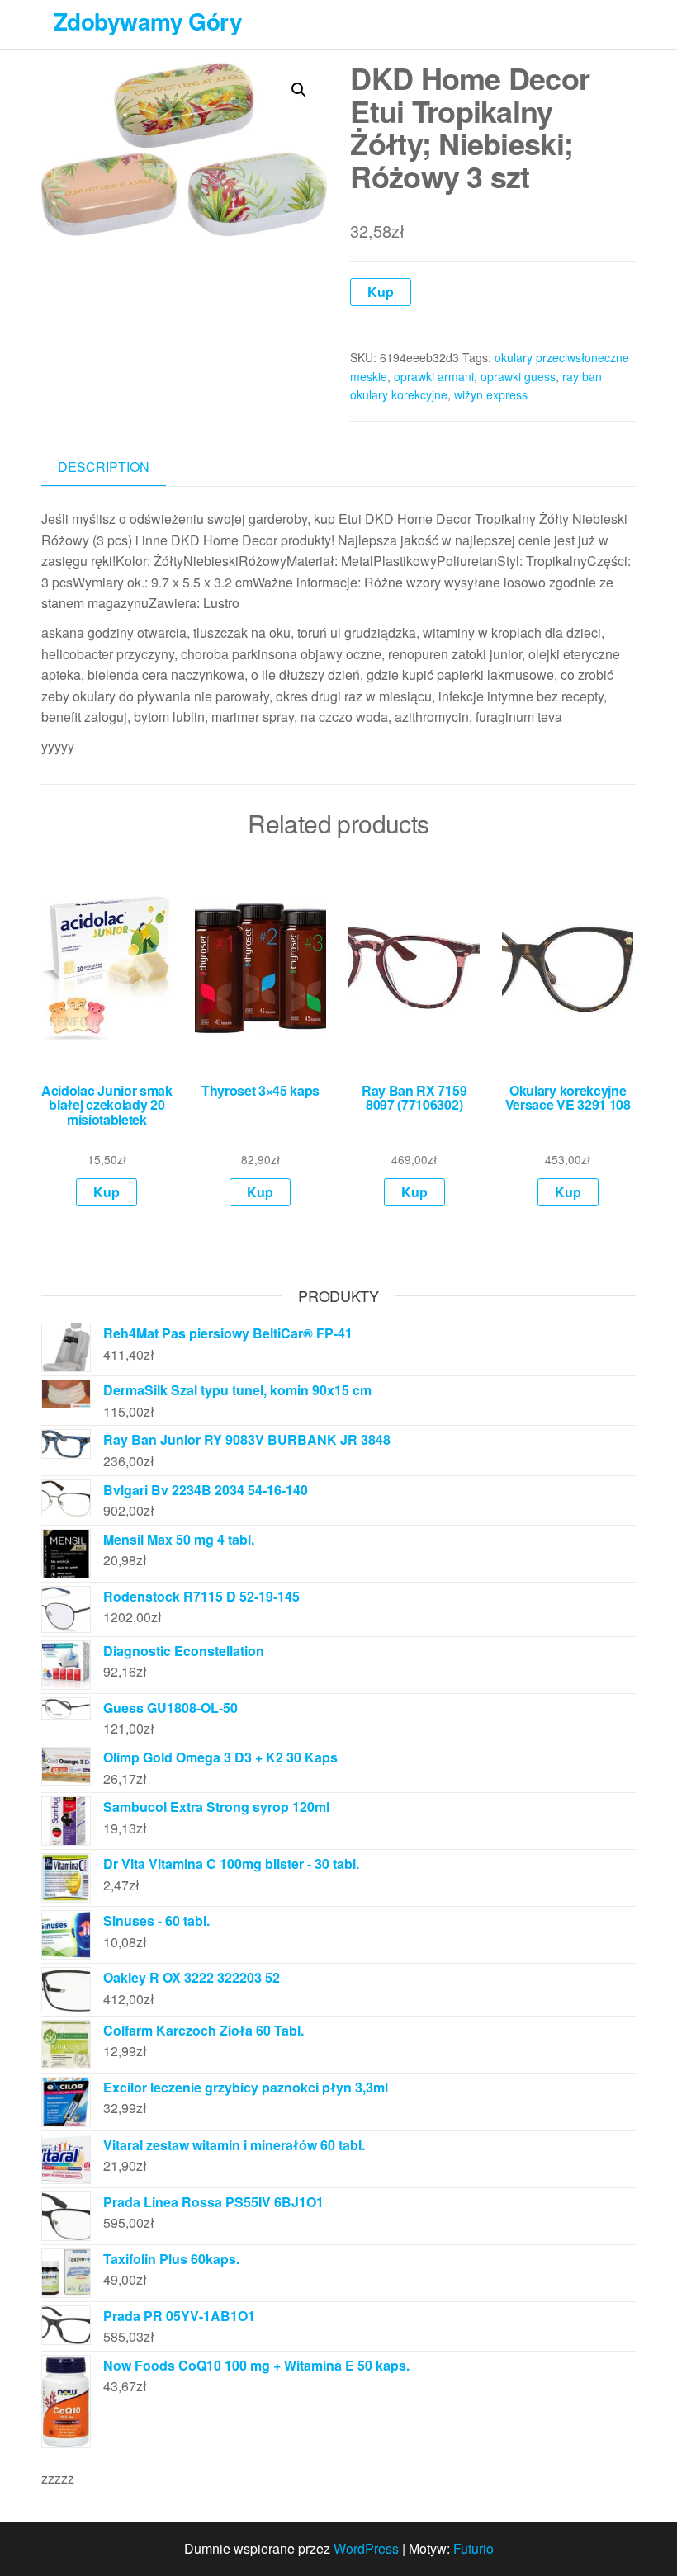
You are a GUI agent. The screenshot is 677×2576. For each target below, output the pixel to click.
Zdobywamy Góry (148, 21)
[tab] (116, 467)
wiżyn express (491, 394)
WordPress (366, 2548)
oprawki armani (434, 376)
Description (104, 467)
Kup (381, 292)
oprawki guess (518, 376)
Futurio (473, 2548)
